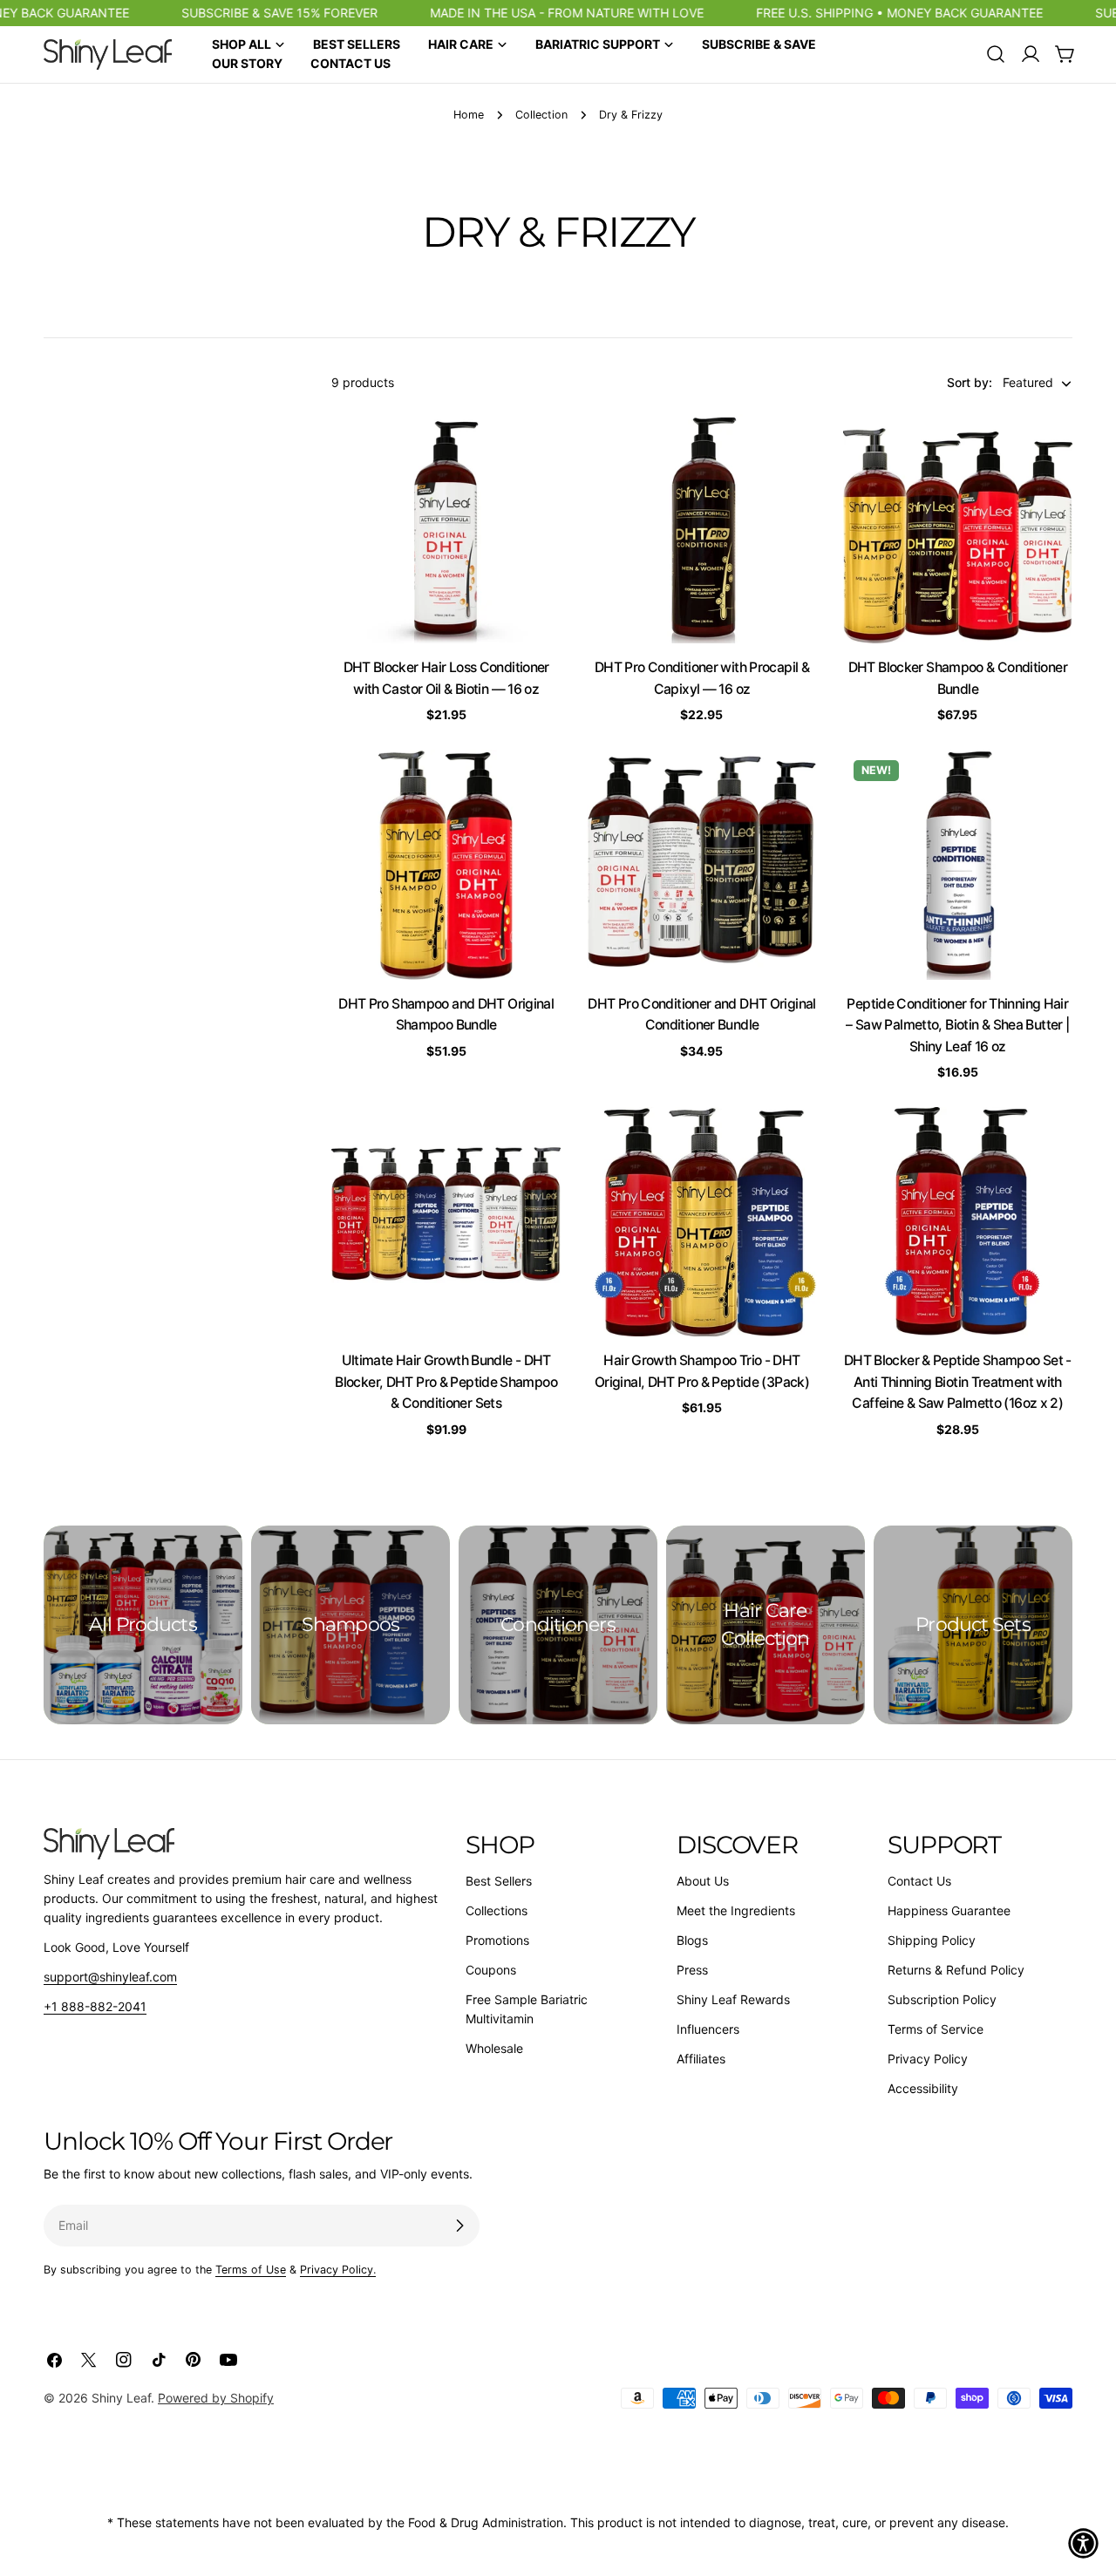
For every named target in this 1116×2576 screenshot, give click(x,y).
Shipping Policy (932, 1940)
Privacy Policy (928, 2059)
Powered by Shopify (216, 2398)
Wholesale (494, 2048)
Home (469, 115)
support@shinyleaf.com (110, 1977)
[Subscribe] (459, 2226)
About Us (703, 1881)
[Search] (996, 54)
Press (692, 1970)
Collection (541, 115)
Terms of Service (936, 2029)
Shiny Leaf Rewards (733, 1999)
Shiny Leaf (121, 2398)
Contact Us (919, 1881)
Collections (497, 1910)
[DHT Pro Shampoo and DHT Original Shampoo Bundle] (446, 864)
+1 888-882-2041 (95, 2006)
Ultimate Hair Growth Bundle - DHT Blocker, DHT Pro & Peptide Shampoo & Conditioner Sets (446, 1382)
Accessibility (923, 2088)
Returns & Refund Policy (956, 1970)
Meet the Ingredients (736, 1910)
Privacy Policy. (338, 2270)
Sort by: (970, 383)
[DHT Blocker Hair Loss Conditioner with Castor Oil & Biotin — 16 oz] (446, 529)
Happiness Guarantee (949, 1910)
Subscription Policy (942, 1999)
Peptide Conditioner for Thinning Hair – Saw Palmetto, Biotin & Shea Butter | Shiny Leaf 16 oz (957, 1025)
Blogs (692, 1940)
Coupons (491, 1970)
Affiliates (701, 2059)
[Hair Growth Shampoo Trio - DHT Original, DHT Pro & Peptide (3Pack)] (701, 1222)
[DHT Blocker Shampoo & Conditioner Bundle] (958, 529)
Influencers (708, 2029)
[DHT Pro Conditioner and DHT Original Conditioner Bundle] (701, 864)
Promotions (497, 1940)
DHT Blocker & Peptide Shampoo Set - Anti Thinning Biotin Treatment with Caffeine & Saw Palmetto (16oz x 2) (958, 1382)
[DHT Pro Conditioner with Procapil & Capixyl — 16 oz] (701, 529)
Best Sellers (499, 1881)
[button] (1083, 2543)
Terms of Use (251, 2270)
